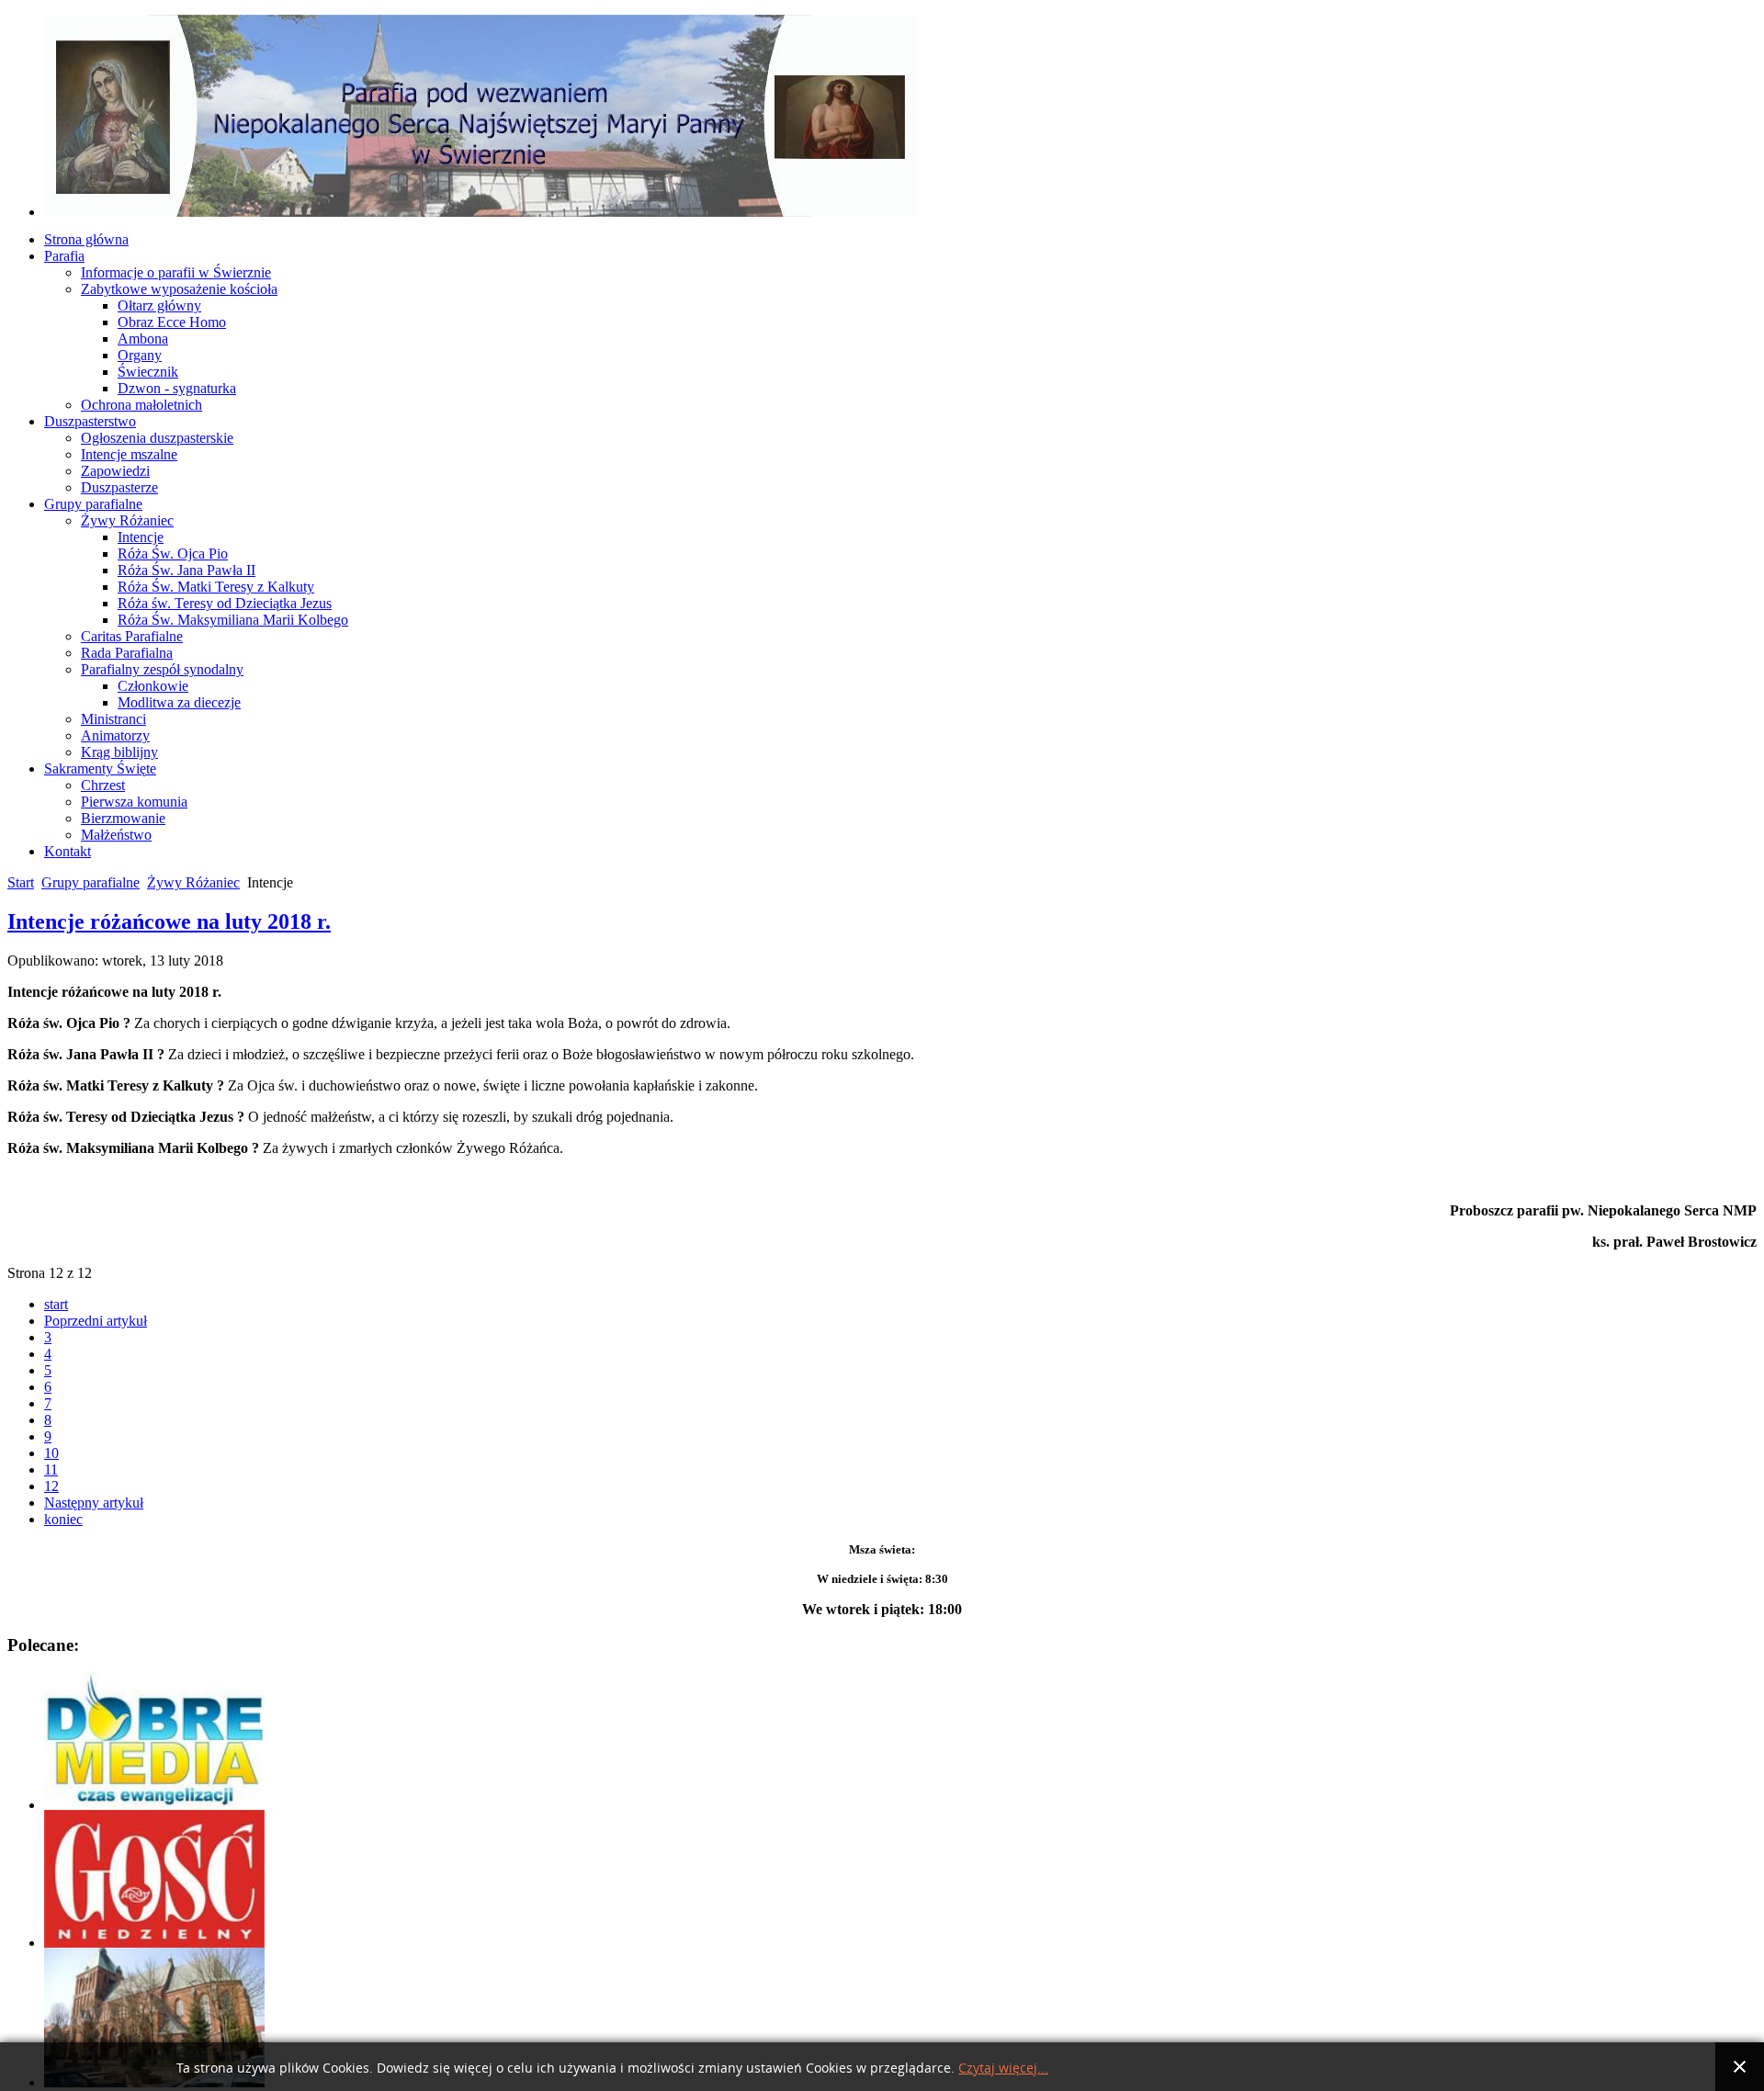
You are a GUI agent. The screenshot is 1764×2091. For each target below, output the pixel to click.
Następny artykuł (94, 1503)
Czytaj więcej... (1003, 2068)
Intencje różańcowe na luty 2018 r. (169, 921)
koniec (63, 1519)
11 (51, 1469)
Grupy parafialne (90, 882)
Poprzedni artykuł (96, 1321)
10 (51, 1453)
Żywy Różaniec (193, 882)
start (56, 1304)
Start (21, 882)
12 (51, 1486)
